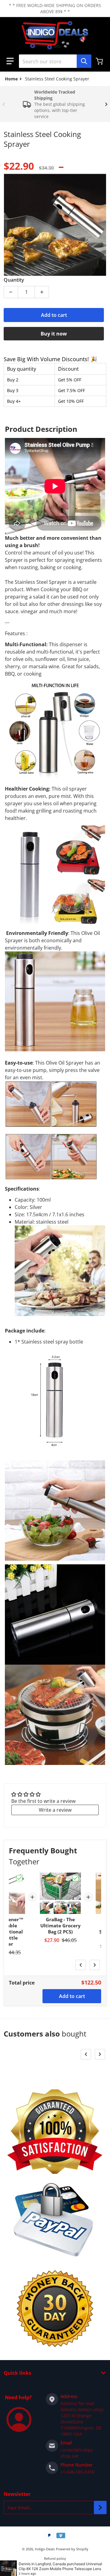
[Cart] (100, 61)
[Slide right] (106, 104)
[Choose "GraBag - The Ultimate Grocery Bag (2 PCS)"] (75, 1878)
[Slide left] (4, 104)
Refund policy (55, 2558)
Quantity (14, 280)
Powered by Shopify (72, 2549)
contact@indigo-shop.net (77, 2453)
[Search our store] (84, 61)
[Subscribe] (100, 2507)
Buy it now (54, 334)
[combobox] (55, 61)
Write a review (55, 1810)
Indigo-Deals (45, 2549)
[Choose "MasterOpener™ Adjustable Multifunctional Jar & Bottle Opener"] (20, 1878)
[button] (10, 61)
